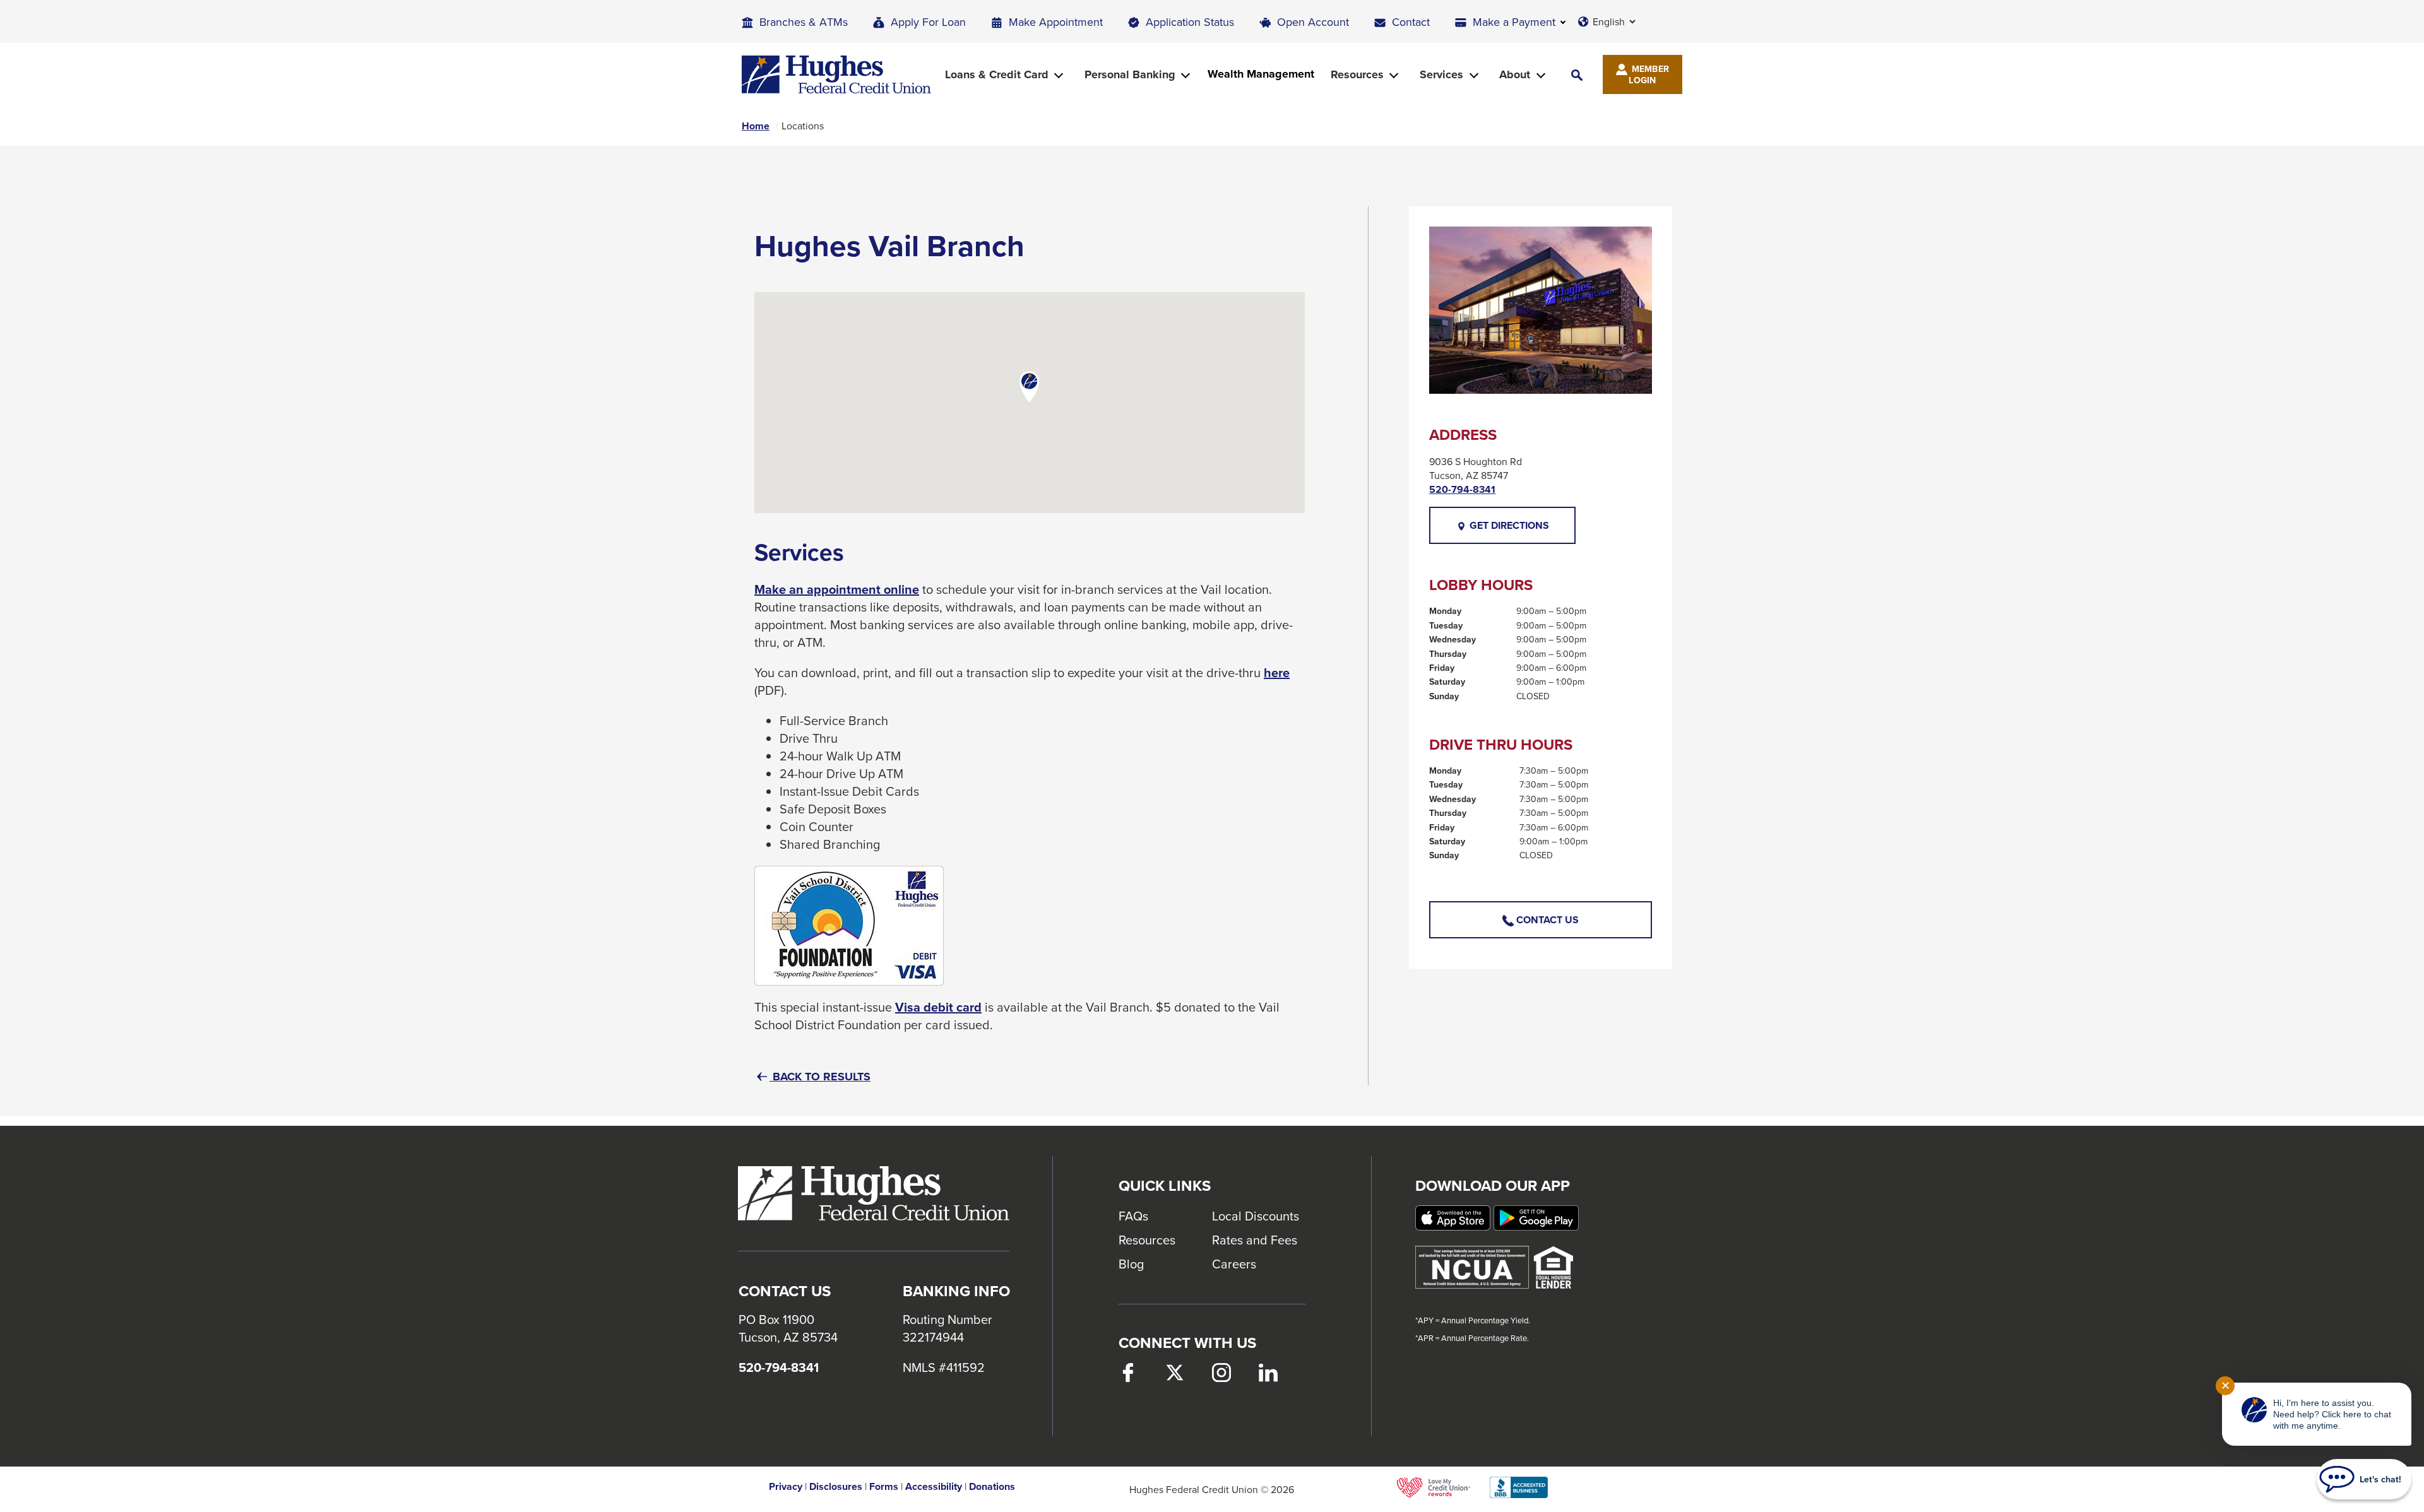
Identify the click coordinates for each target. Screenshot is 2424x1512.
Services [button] (1441, 74)
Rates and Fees (1255, 1240)
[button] (1577, 75)
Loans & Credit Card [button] (997, 74)
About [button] (1515, 74)
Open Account (1313, 22)
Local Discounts (1256, 1216)
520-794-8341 (1462, 490)
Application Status (1190, 22)
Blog (1131, 1264)
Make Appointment (1056, 22)
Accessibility (934, 1487)
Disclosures (836, 1487)
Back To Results (820, 1077)
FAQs (1133, 1216)
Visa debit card (938, 1007)
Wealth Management (1261, 74)
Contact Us (1546, 920)
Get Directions (1521, 531)
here (1277, 673)
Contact (1411, 22)
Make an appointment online (837, 589)
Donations (992, 1487)
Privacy (786, 1487)
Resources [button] (1357, 74)
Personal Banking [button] (1130, 74)
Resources (1147, 1240)
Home (756, 126)
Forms (884, 1487)
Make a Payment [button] (1514, 22)
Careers (1234, 1264)
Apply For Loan (928, 22)
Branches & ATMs (804, 22)
